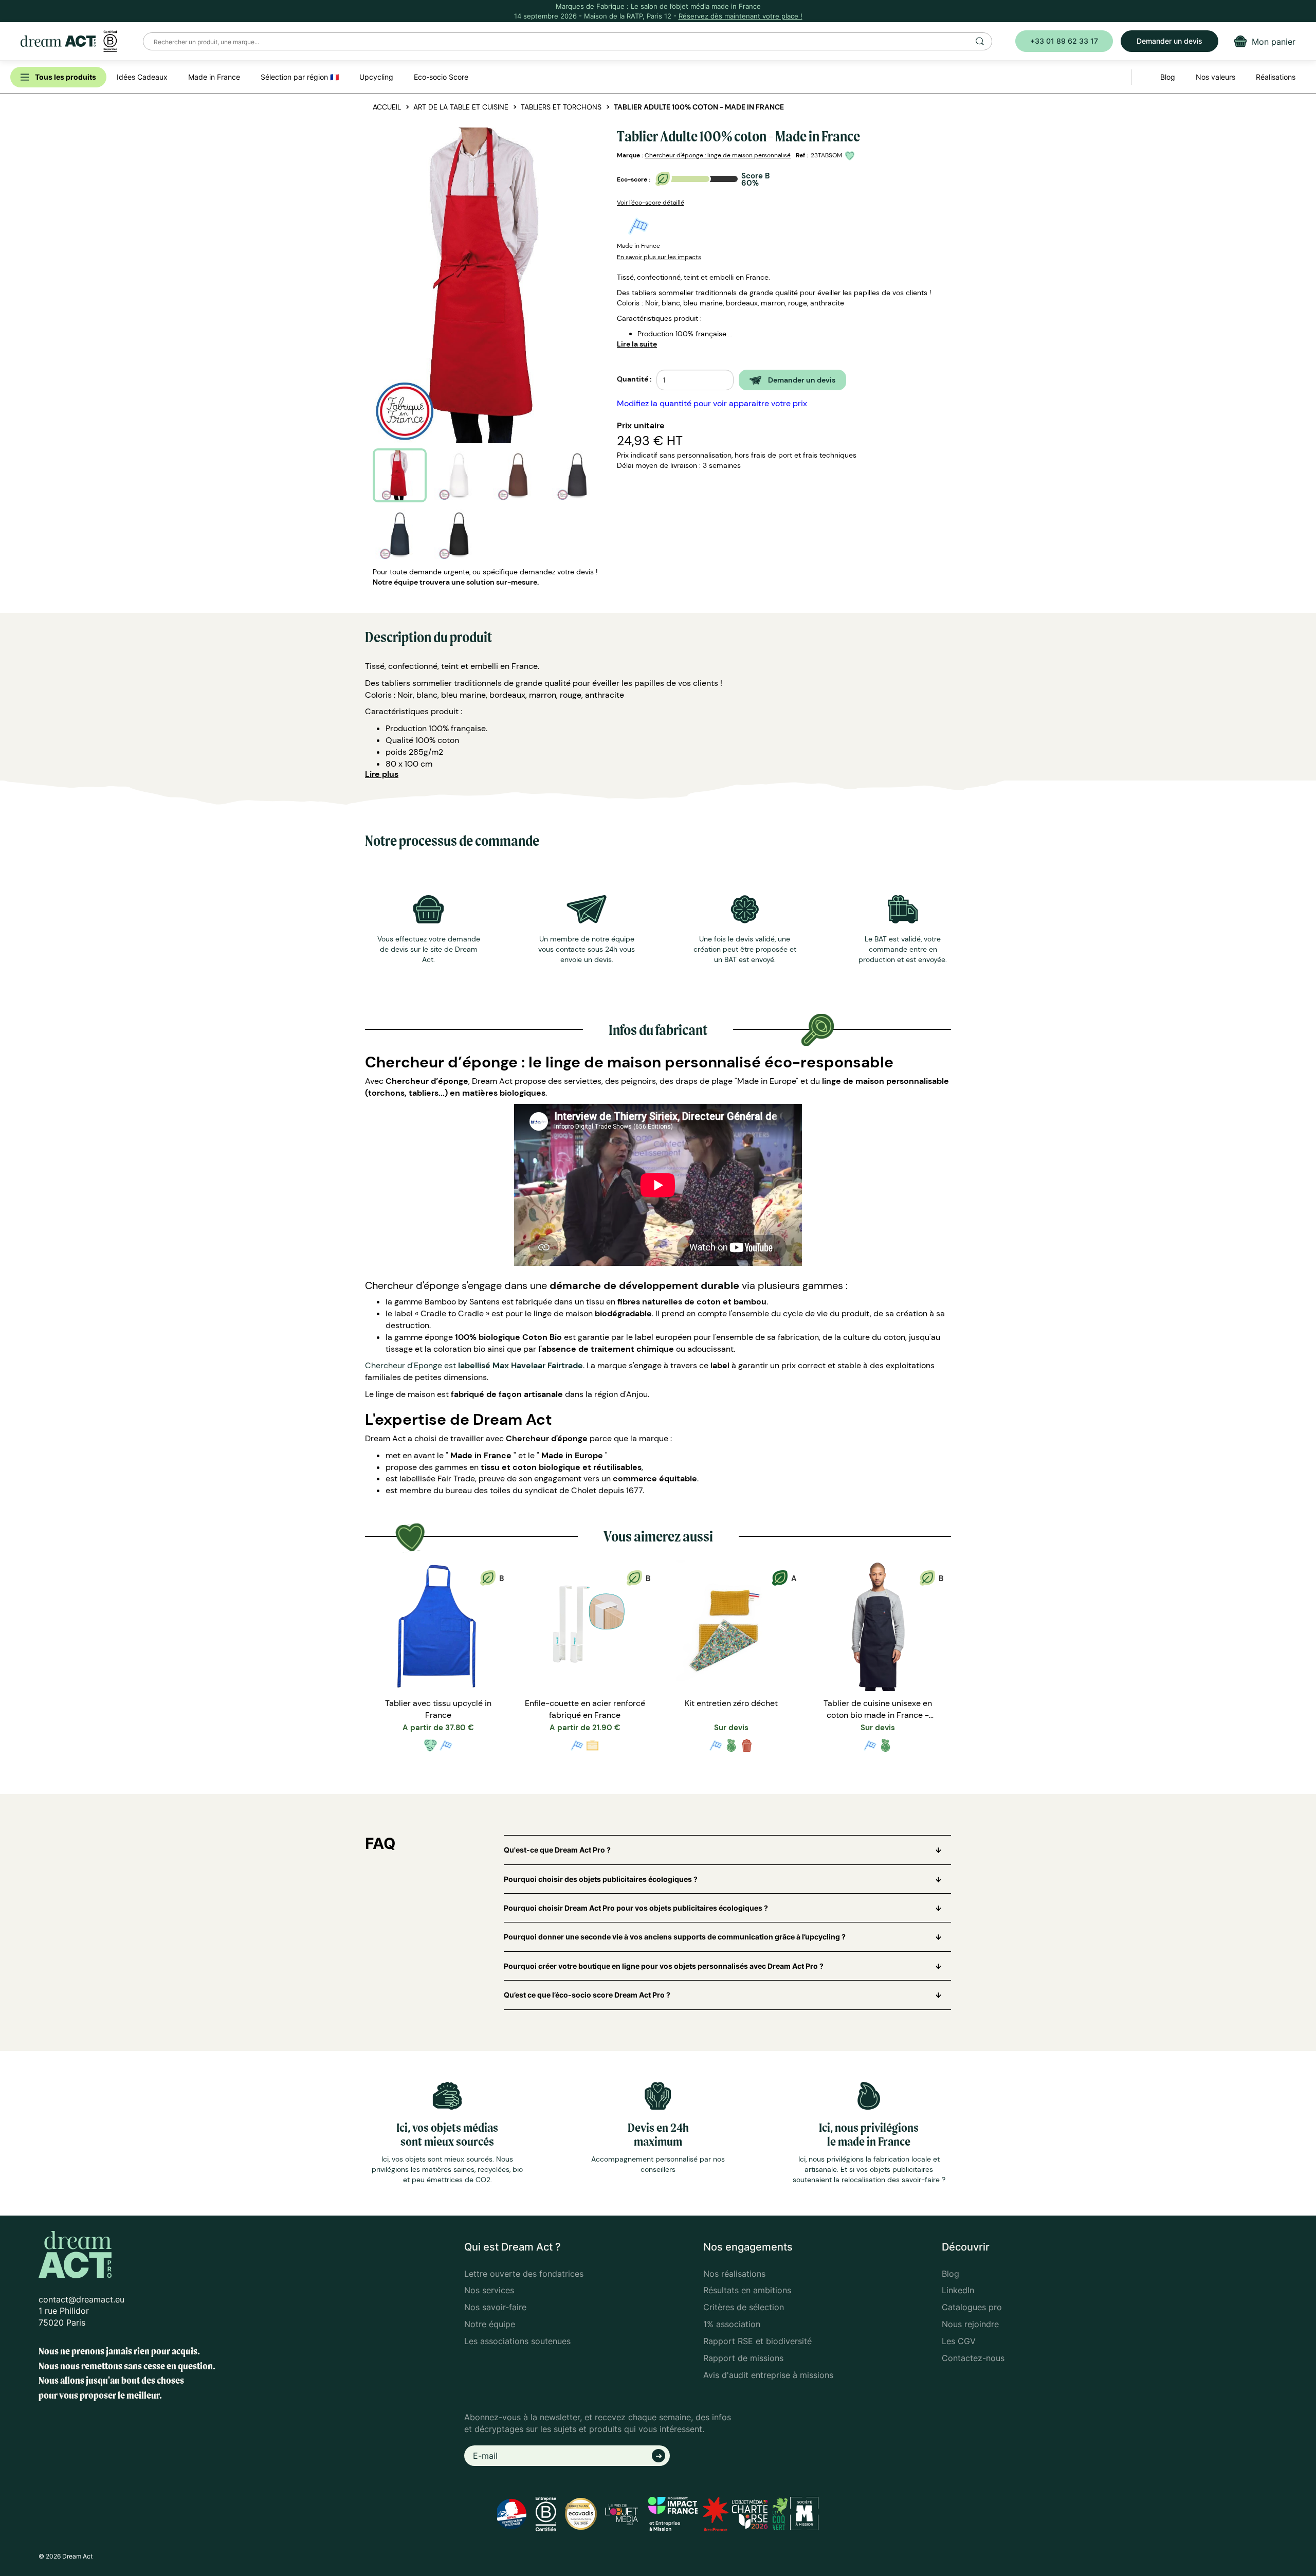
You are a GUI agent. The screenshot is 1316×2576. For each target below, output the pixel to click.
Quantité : (634, 379)
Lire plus (382, 774)
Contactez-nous (973, 2358)
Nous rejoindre (970, 2324)
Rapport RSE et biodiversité (757, 2341)
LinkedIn (958, 2290)
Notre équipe (490, 2324)
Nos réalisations (734, 2274)
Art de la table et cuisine (461, 107)
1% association (732, 2324)
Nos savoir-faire (495, 2307)
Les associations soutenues (517, 2341)
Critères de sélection (744, 2307)
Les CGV (959, 2341)
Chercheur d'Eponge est (474, 1365)
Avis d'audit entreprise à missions (768, 2375)
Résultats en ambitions (747, 2290)
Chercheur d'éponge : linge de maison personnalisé (718, 155)
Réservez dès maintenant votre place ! (741, 16)
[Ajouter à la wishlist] (851, 156)
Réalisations (1276, 77)
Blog (951, 2274)
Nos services (489, 2290)
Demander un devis (1169, 41)
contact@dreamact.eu (81, 2299)
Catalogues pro (972, 2307)
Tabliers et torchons (561, 107)
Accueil (387, 107)
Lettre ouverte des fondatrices (524, 2274)
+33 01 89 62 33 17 (1064, 41)
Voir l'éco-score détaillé (651, 203)
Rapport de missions (743, 2358)
